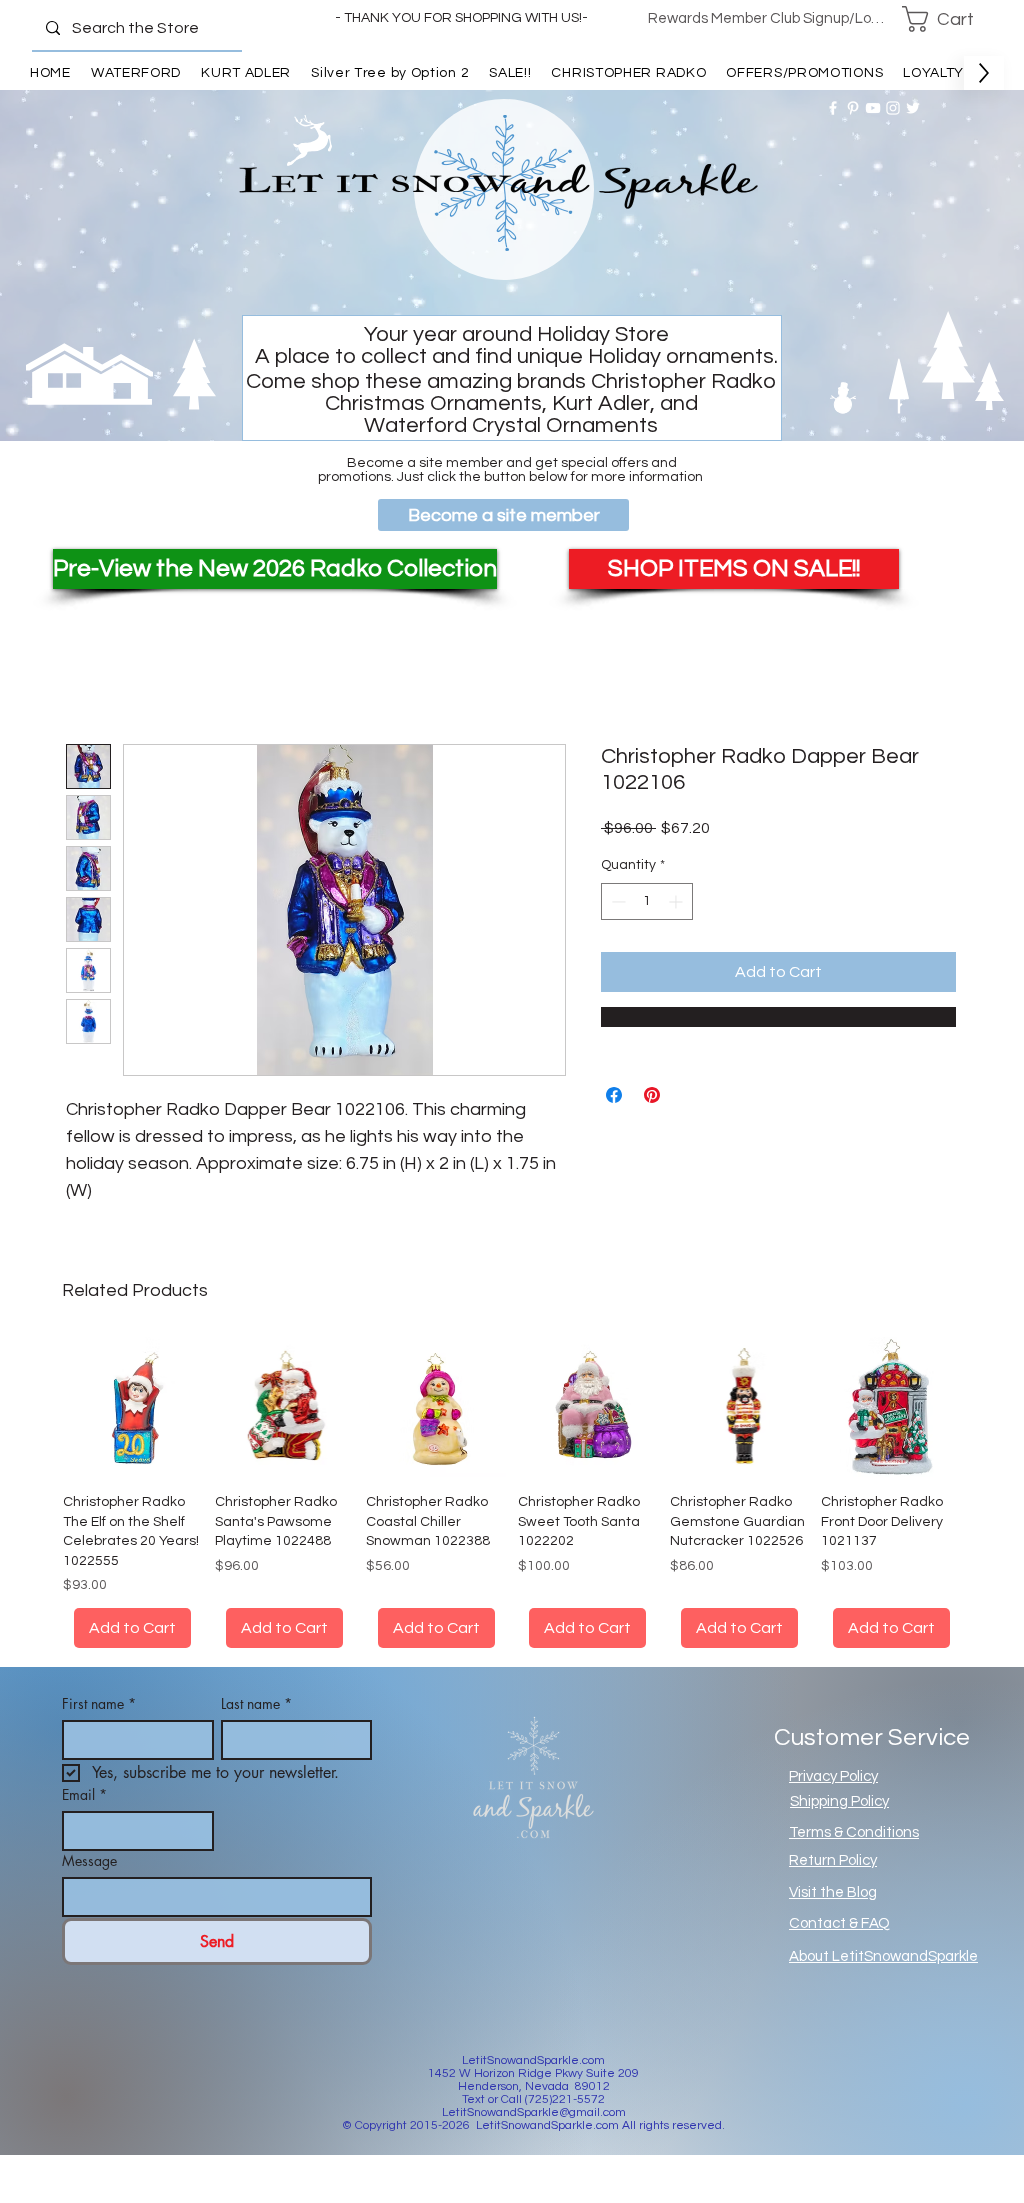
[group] (512, 1504)
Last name (256, 1727)
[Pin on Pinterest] (652, 1095)
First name (99, 1727)
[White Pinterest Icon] (853, 108)
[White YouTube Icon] (873, 108)
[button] (951, 19)
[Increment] (677, 901)
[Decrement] (616, 901)
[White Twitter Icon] (913, 108)
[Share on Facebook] (614, 1095)
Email (84, 1818)
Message (89, 1884)
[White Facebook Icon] (833, 108)
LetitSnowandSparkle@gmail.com (534, 2136)
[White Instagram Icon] (893, 108)
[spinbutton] (647, 901)
